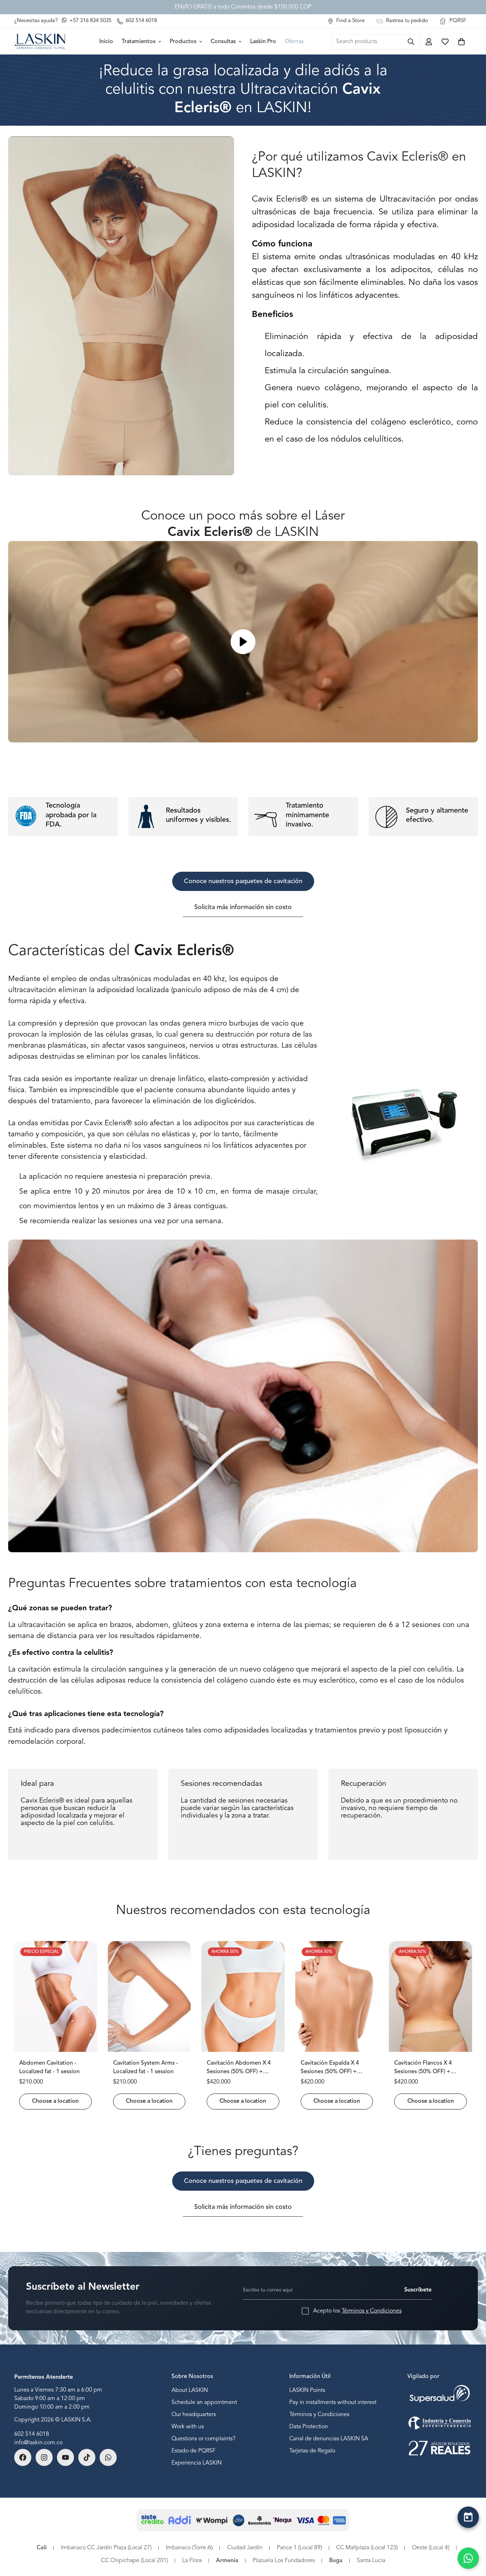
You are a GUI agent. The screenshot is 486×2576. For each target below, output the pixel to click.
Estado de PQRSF (194, 2451)
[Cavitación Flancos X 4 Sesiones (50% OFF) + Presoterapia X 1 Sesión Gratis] (430, 1996)
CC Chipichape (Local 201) (134, 2561)
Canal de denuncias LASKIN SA (329, 2439)
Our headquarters (194, 2415)
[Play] (243, 642)
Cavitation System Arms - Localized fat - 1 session (146, 2067)
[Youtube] (65, 2457)
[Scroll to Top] (468, 2536)
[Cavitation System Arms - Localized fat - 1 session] (149, 1996)
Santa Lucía (371, 2561)
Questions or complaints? (204, 2439)
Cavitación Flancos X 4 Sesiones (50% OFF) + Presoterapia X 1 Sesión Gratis (425, 2068)
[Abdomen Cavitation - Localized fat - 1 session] (56, 1996)
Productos (183, 42)
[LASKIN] (40, 41)
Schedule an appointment (204, 2403)
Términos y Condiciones (372, 2311)
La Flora (192, 2561)
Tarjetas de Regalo (312, 2451)
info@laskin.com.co (38, 2443)
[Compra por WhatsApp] (468, 2558)
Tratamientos (139, 42)
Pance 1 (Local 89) (299, 2548)
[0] (461, 42)
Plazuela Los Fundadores (284, 2561)
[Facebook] (23, 2457)
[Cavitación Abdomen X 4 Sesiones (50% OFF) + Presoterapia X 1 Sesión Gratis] (243, 1996)
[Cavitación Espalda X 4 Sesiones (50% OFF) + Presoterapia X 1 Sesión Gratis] (337, 1996)
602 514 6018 (32, 2434)
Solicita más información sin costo (243, 907)
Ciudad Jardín (245, 2548)
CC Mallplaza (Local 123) (367, 2548)
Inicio (106, 42)
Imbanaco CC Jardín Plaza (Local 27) (106, 2548)
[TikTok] (87, 2457)
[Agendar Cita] (468, 2517)
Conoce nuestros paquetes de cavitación (243, 881)
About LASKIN (190, 2390)
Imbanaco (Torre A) (189, 2548)
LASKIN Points (307, 2390)
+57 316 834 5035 (90, 21)
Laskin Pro (263, 42)
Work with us (188, 2427)
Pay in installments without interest (333, 2403)
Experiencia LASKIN (197, 2463)
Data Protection (309, 2427)
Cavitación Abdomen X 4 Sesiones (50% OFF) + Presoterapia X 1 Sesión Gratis (239, 2068)
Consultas (223, 42)
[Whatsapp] (108, 2457)
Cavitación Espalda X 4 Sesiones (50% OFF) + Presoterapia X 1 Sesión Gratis (331, 2068)
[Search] (411, 42)
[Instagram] (44, 2457)
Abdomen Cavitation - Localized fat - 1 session (49, 2067)
